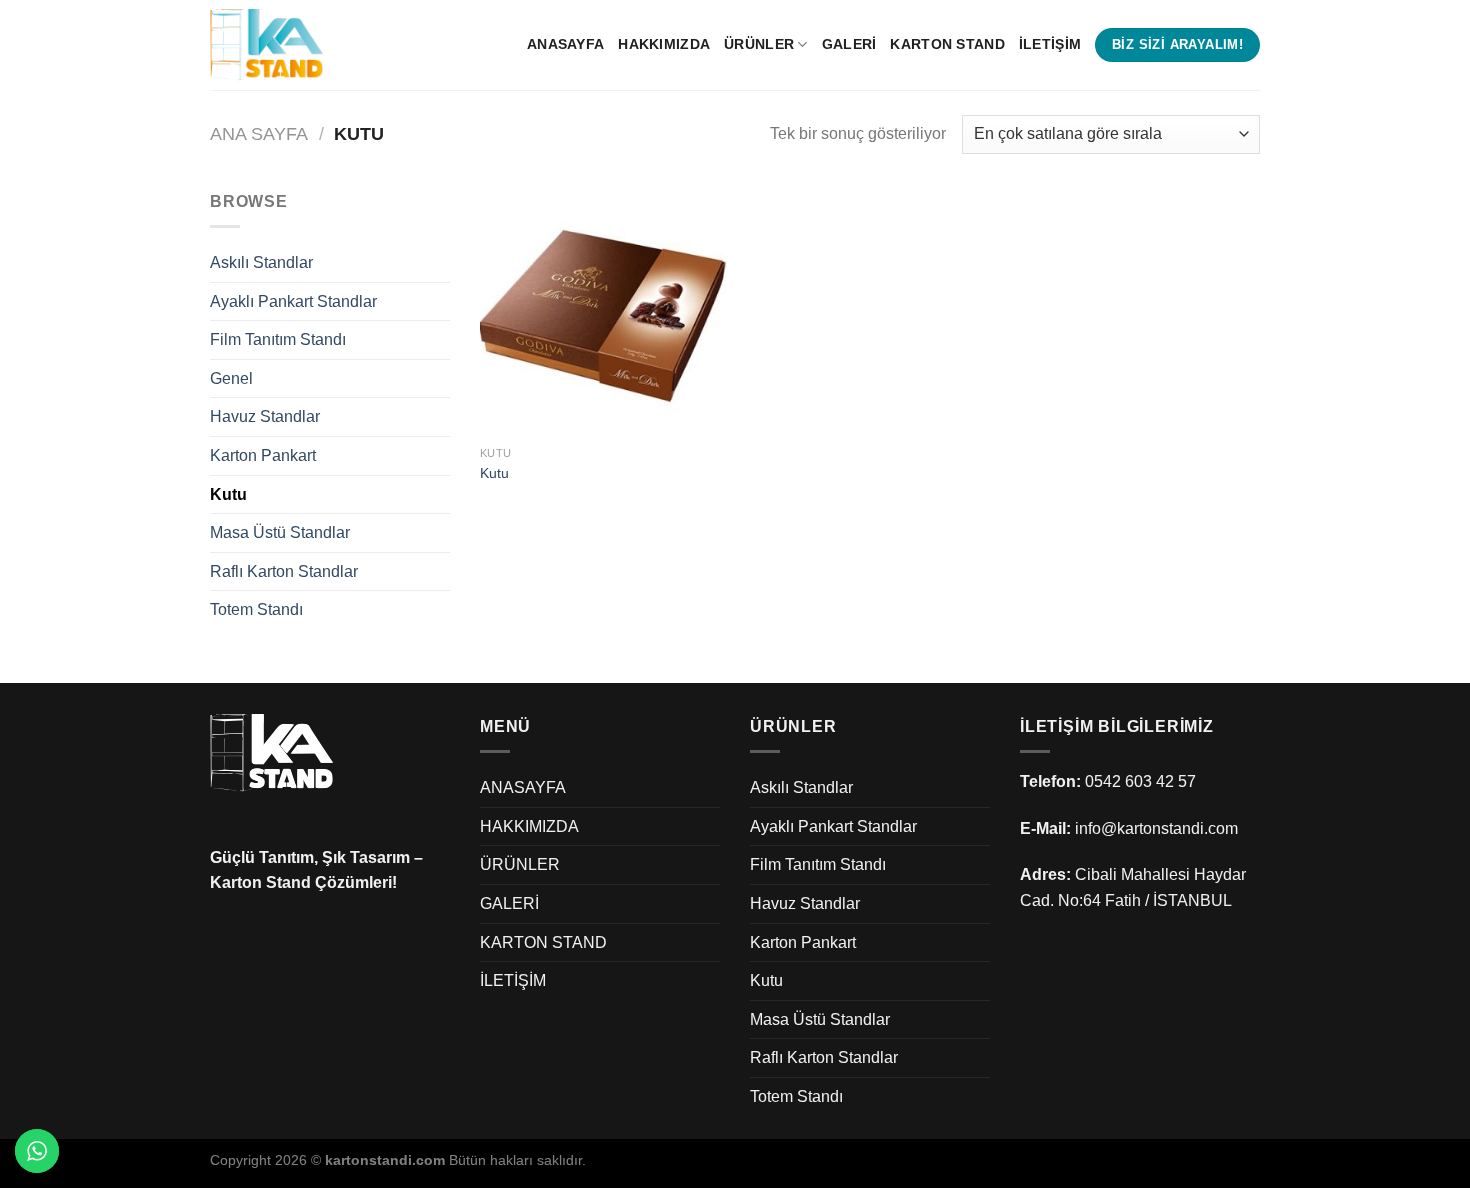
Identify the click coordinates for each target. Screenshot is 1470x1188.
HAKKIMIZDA (664, 44)
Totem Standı (256, 609)
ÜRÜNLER (759, 44)
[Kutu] (603, 312)
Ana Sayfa (259, 133)
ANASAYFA (565, 44)
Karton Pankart (263, 455)
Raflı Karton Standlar (284, 571)
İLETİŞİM (1050, 44)
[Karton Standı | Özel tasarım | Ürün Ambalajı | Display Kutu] (310, 45)
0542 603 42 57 (1140, 781)
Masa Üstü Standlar (280, 532)
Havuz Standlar (265, 416)
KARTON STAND (947, 44)
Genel (231, 378)
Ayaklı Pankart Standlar (293, 301)
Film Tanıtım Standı (278, 339)
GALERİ (849, 44)
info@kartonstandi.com (1156, 828)
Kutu (228, 494)
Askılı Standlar (261, 262)
